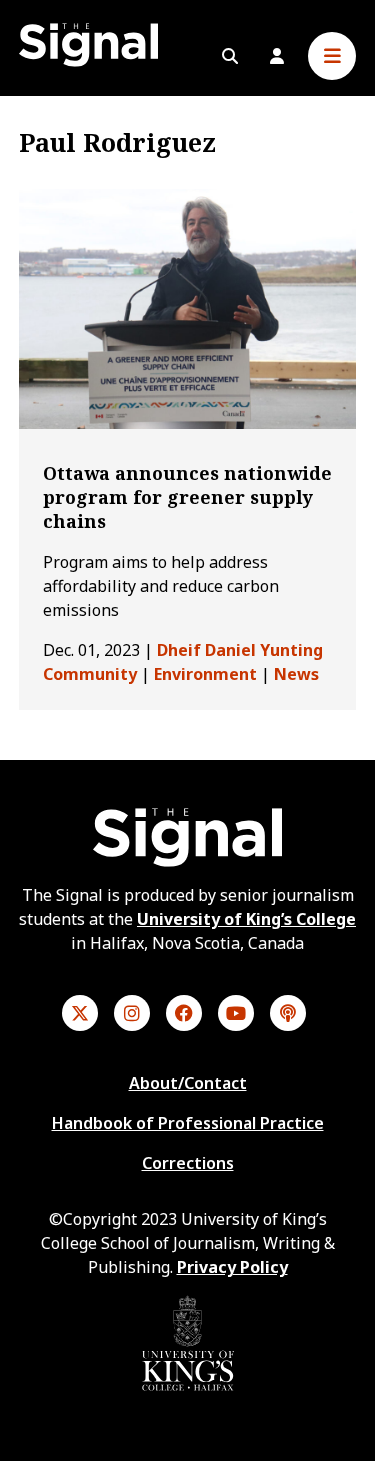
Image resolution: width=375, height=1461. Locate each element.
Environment (205, 674)
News (296, 674)
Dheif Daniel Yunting (240, 650)
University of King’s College (246, 919)
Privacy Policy (232, 1267)
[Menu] (332, 56)
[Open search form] (230, 56)
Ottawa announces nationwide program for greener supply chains (187, 497)
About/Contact (188, 1083)
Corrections (188, 1163)
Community (90, 674)
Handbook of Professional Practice (188, 1123)
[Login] (277, 56)
